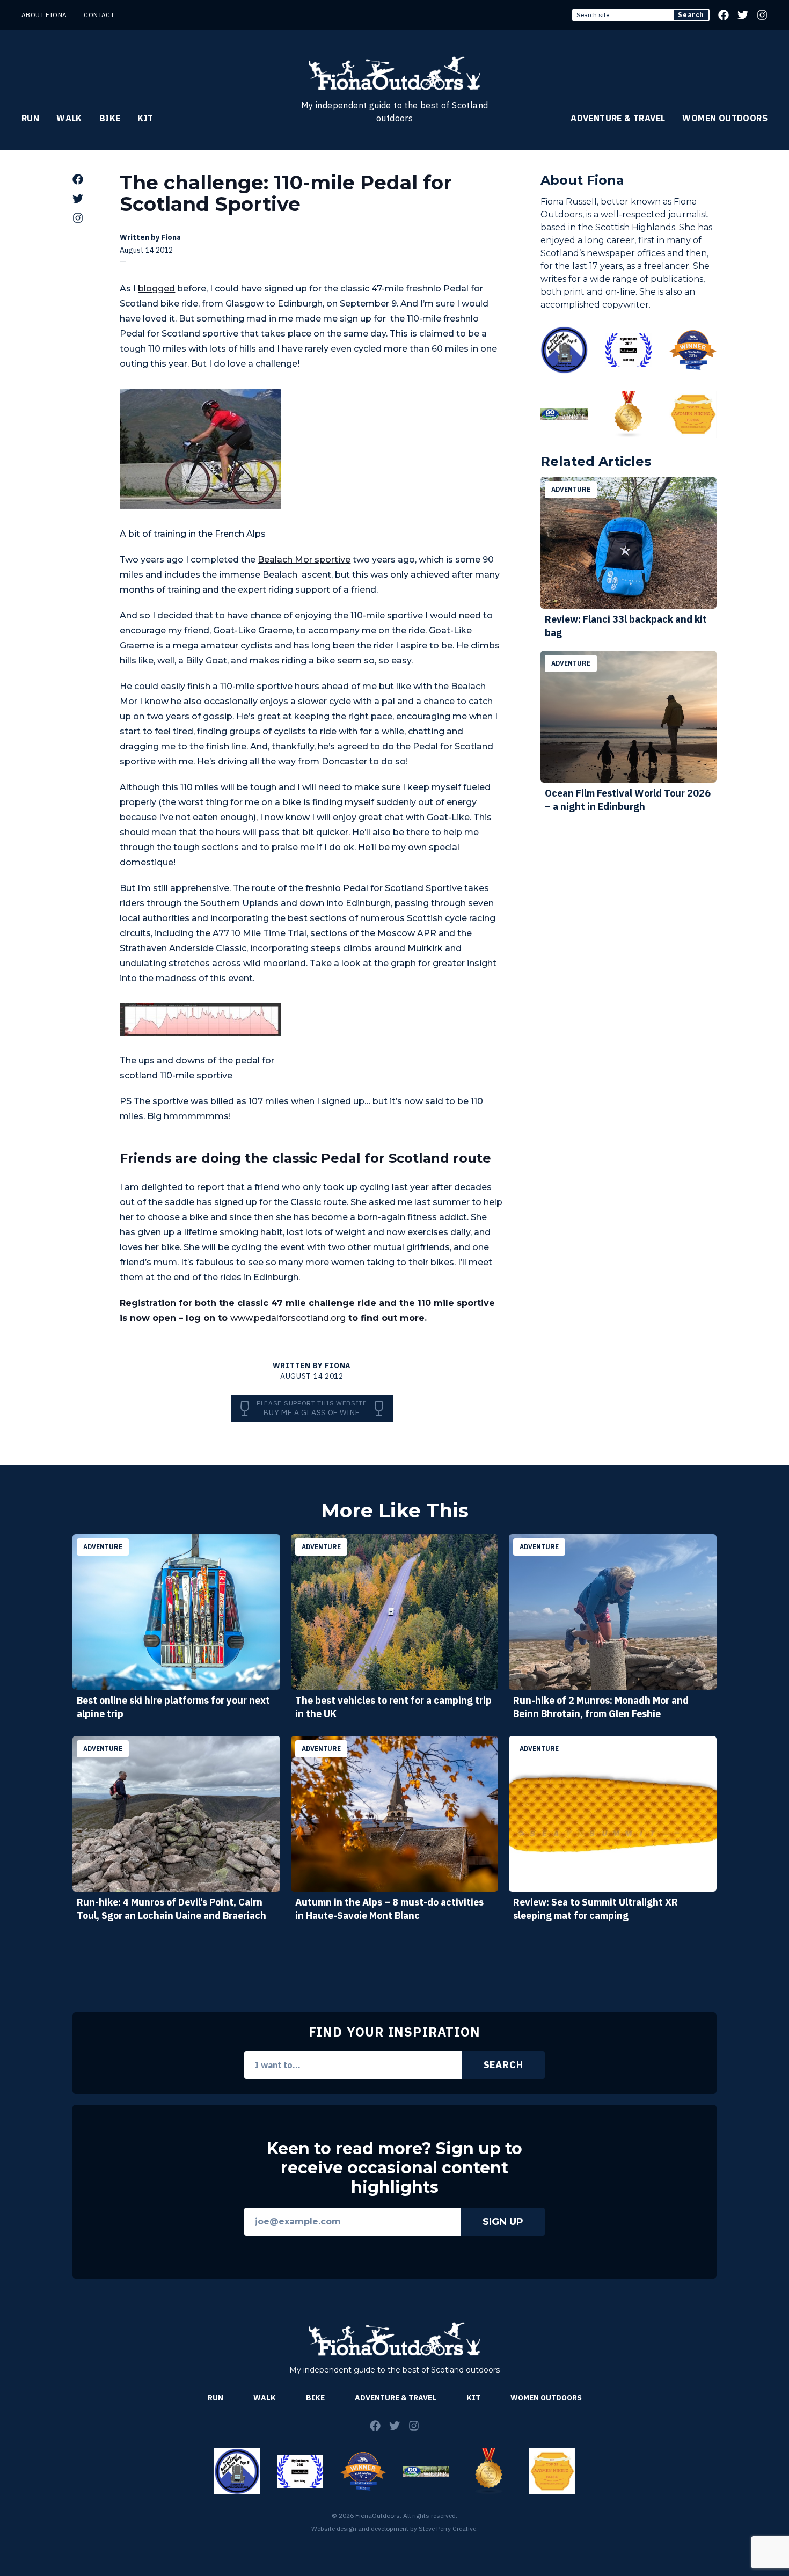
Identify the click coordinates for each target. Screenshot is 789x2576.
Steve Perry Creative (447, 2528)
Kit (145, 118)
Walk (69, 118)
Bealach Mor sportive (304, 560)
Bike (110, 118)
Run (30, 118)
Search (691, 15)
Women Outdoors (725, 118)
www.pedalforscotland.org (288, 1318)
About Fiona (44, 15)
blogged (156, 289)
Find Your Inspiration (394, 2032)
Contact (99, 15)
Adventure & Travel (618, 118)
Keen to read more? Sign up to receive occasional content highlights (394, 2168)
